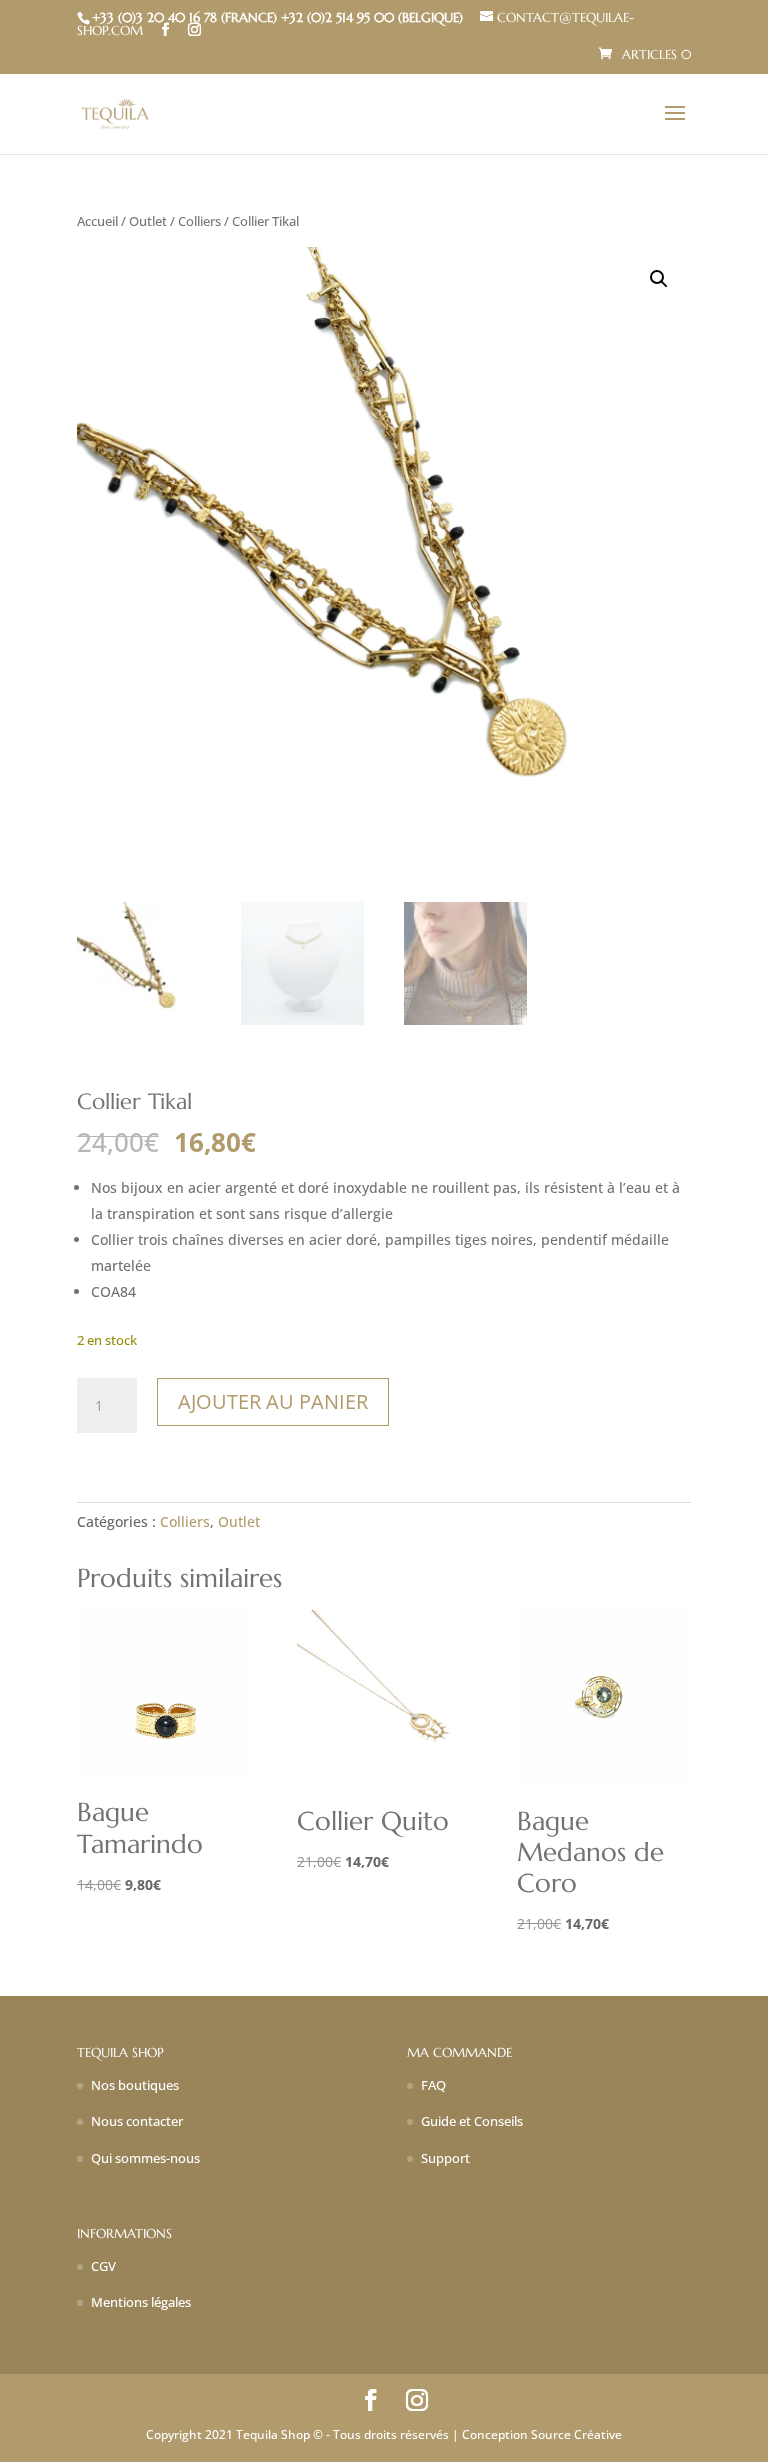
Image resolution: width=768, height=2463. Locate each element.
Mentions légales (141, 2302)
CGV (103, 2266)
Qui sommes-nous (145, 2158)
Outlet (148, 221)
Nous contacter (137, 2121)
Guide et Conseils (472, 2121)
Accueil (97, 221)
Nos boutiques (135, 2085)
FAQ (433, 2085)
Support (445, 2158)
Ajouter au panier (273, 1401)
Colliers (199, 221)
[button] (659, 279)
